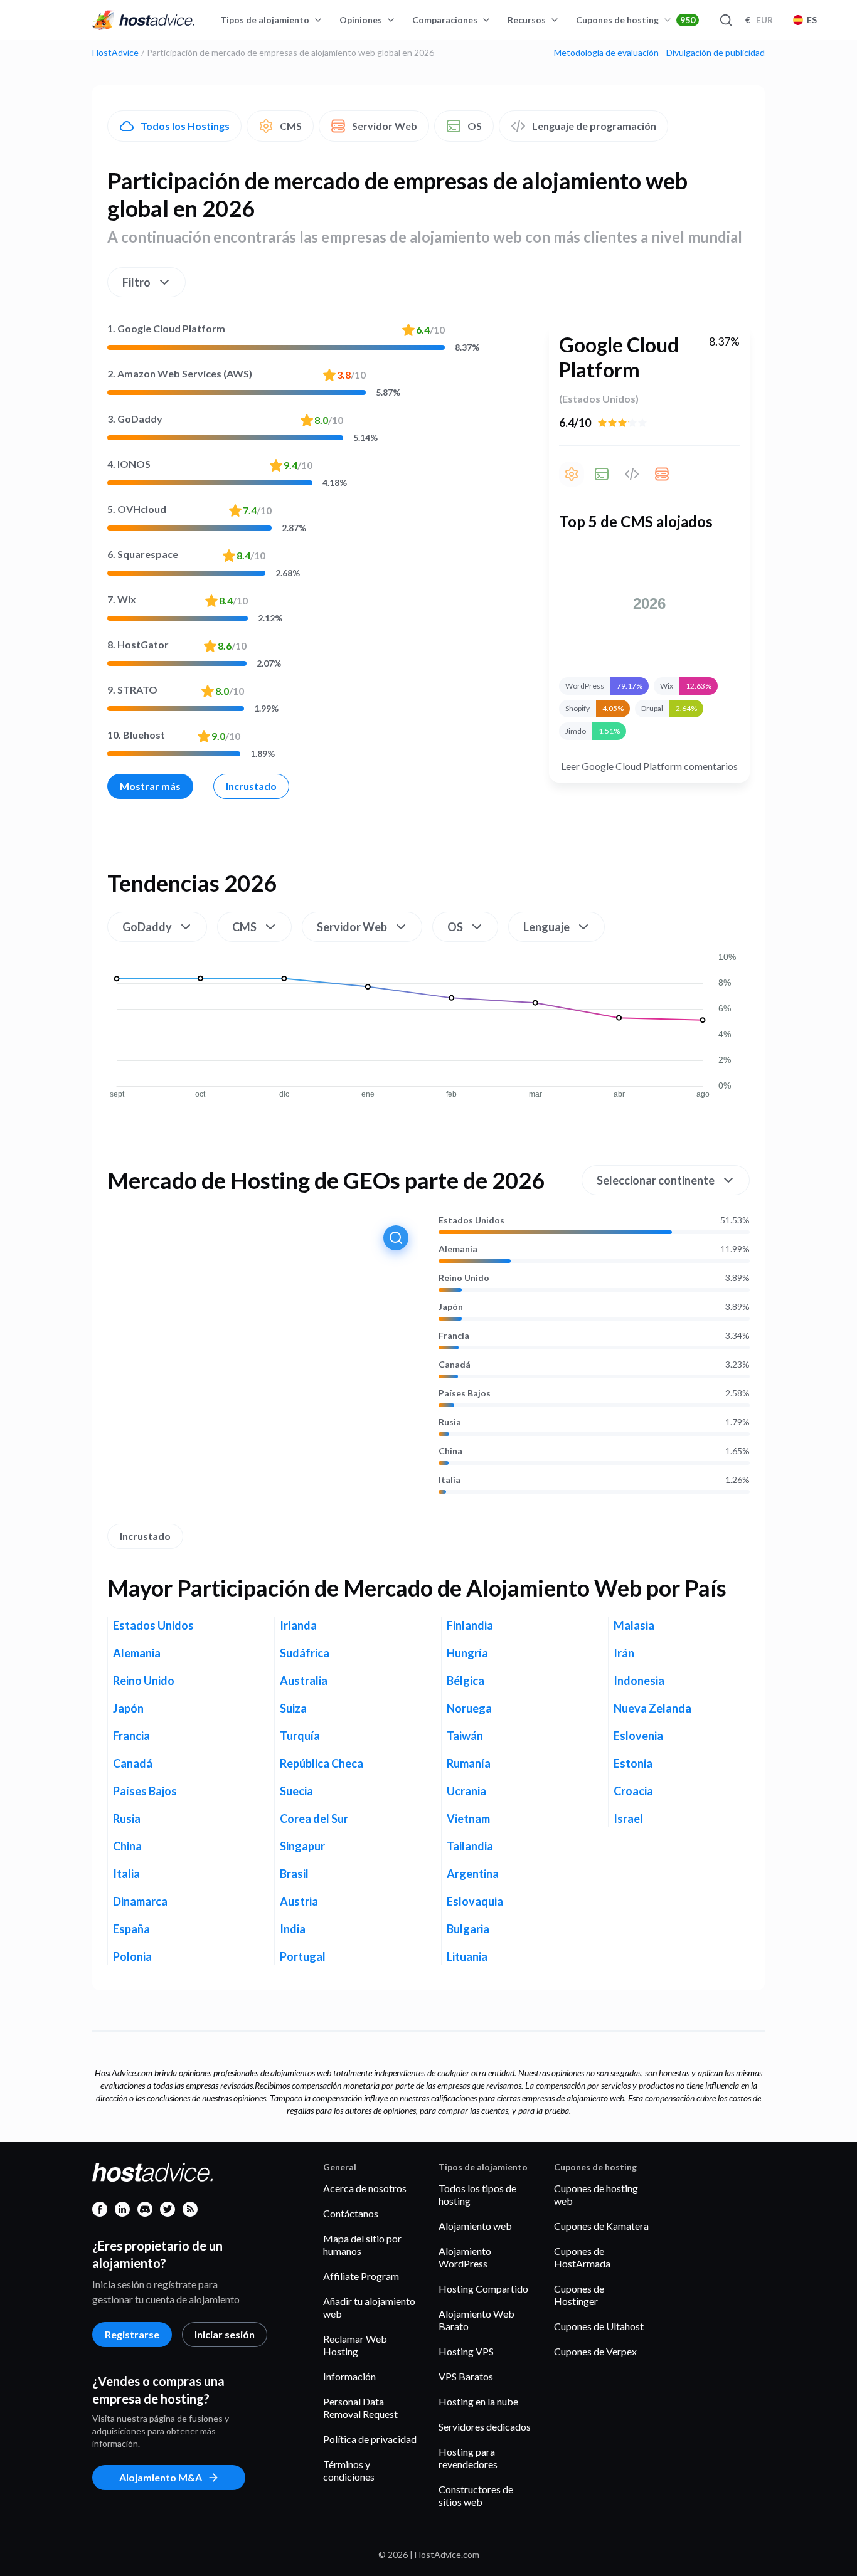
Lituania (467, 1956)
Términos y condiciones (349, 2470)
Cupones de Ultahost (599, 2326)
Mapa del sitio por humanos (362, 2245)
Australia (304, 1681)
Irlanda (298, 1625)
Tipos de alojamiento (265, 20)
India (293, 1929)
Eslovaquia (475, 1901)
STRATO (132, 689)
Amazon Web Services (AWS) (180, 373)
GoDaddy (135, 419)
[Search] (725, 20)
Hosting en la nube (478, 2401)
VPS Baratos (466, 2376)
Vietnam (468, 1819)
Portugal (303, 1956)
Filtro (136, 282)
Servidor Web (385, 126)
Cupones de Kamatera (601, 2226)
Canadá (455, 1365)
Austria (299, 1901)
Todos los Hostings (185, 126)
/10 (430, 330)
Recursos (527, 20)
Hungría (467, 1653)
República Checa (322, 1763)
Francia (454, 1336)
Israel (628, 1819)
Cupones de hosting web (596, 2194)
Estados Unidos (471, 1220)
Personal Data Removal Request (360, 2408)
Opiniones (361, 20)
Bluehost (136, 735)
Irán (624, 1653)
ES (812, 20)
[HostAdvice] (144, 20)
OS (475, 126)
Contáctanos (351, 2213)
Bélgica (466, 1681)
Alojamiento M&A (161, 2477)
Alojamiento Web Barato (476, 2320)
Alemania (458, 1249)
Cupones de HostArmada (582, 2257)
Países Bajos (465, 1393)
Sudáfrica (305, 1653)
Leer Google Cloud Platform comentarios (649, 766)
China (450, 1451)
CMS (291, 126)
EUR (759, 20)
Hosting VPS (466, 2351)
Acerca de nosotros (365, 2188)
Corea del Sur (314, 1819)
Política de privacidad (370, 2439)
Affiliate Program (361, 2276)
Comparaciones (445, 20)
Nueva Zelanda (652, 1708)
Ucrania (466, 1791)
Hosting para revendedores (468, 2458)
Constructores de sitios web (476, 2495)
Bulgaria (468, 1929)
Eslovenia (638, 1736)
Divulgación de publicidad (716, 53)
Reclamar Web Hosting (355, 2345)
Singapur (302, 1846)
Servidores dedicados (485, 2426)
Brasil (294, 1874)
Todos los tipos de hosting (477, 2194)
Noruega (469, 1708)
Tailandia (470, 1846)
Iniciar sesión (225, 2334)
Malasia (634, 1625)
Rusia (450, 1422)
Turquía (300, 1736)
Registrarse (132, 2334)
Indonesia (639, 1681)
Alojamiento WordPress (465, 2257)
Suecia (296, 1791)
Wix (122, 599)
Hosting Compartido (483, 2288)
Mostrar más (150, 786)
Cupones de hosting (636, 20)
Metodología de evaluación (606, 53)
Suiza (293, 1708)
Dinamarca (140, 1901)
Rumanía (469, 1763)
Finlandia (470, 1625)
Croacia (633, 1791)
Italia (450, 1480)
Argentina (473, 1874)
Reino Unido (464, 1278)
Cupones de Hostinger (579, 2295)
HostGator (138, 644)
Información (349, 2376)
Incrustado (251, 786)
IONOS (129, 464)
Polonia (132, 1956)
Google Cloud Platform (166, 328)
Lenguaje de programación (594, 126)
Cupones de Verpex (595, 2351)
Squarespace (143, 554)
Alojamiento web (475, 2226)
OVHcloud (137, 509)
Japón (451, 1307)
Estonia (633, 1763)
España (131, 1929)
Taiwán (465, 1736)
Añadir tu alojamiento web (369, 2307)
